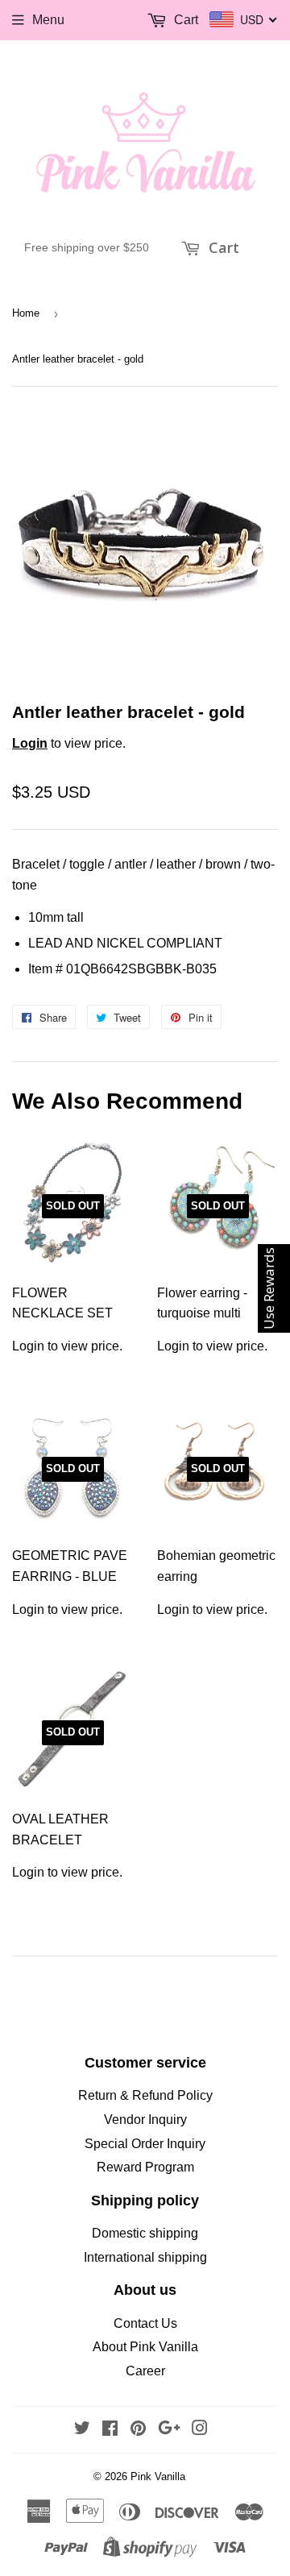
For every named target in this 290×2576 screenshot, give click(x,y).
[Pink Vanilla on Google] (169, 2430)
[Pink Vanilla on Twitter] (82, 2430)
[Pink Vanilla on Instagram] (200, 2430)
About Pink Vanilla (145, 2347)
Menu (48, 20)
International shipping (145, 2257)
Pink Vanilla (158, 2476)
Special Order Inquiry (145, 2144)
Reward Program (145, 2167)
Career (145, 2371)
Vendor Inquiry (145, 2120)
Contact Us (145, 2323)
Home (26, 313)
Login (30, 743)
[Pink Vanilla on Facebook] (110, 2430)
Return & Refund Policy (145, 2095)
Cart (222, 247)
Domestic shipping (145, 2233)
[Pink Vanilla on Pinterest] (138, 2430)
